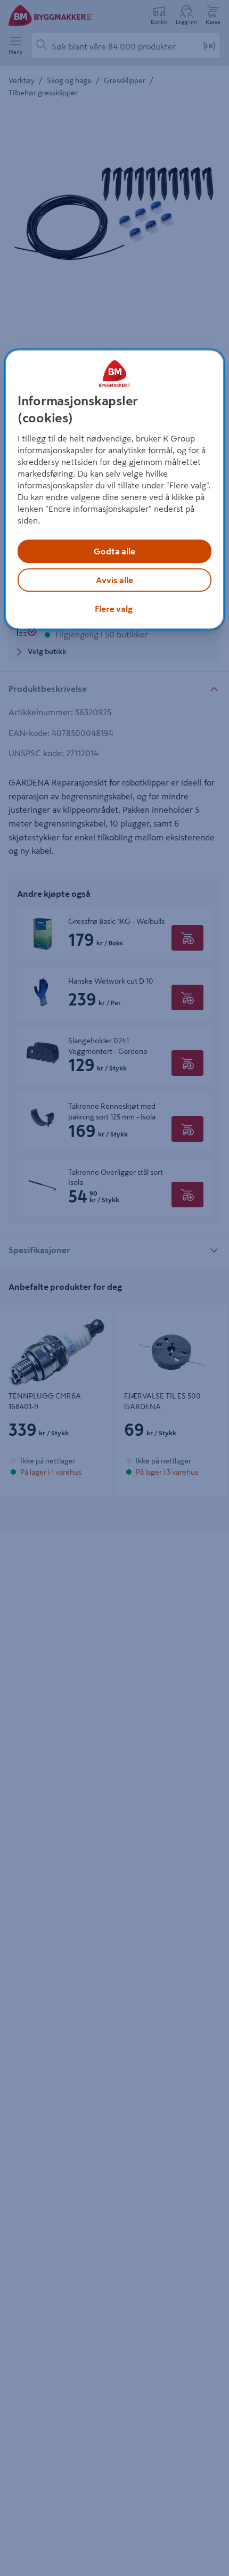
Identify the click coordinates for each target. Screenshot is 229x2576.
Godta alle (114, 551)
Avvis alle (114, 580)
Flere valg (114, 609)
